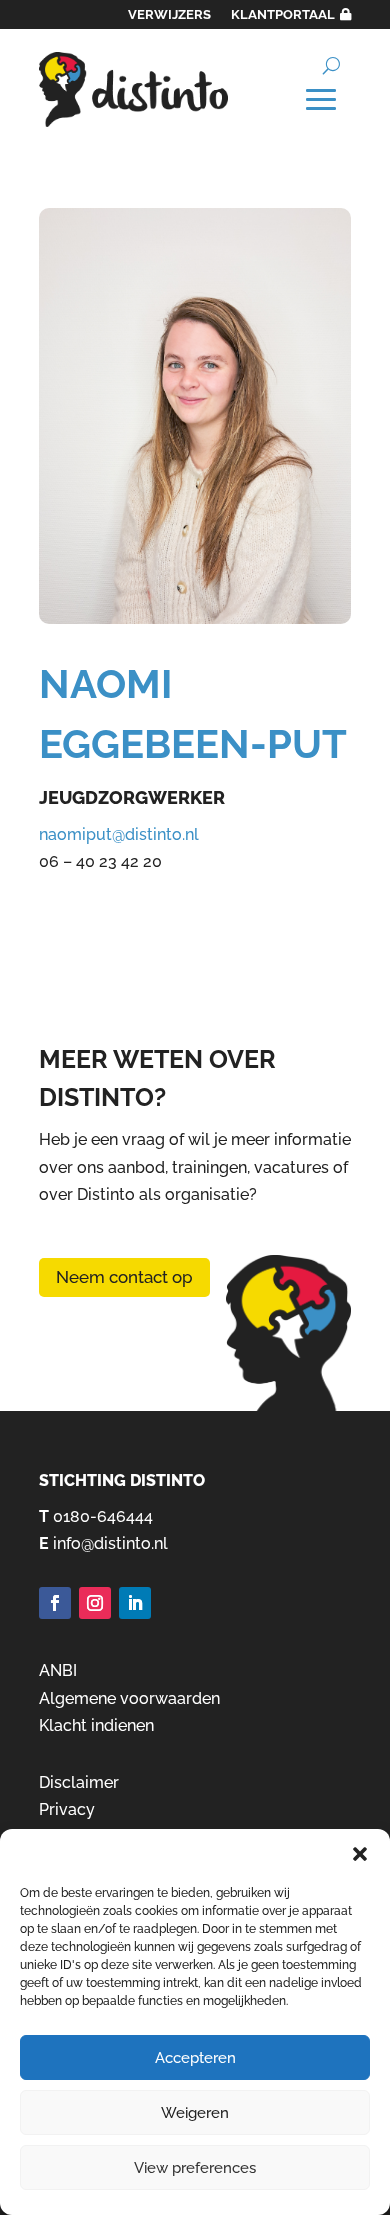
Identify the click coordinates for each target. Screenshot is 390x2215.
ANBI (58, 1670)
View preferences (195, 2168)
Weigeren (195, 2113)
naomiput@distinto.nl (119, 834)
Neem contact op (124, 1277)
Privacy (67, 1809)
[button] (360, 1854)
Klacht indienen (96, 1725)
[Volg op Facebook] (55, 1603)
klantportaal (283, 14)
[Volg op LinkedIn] (135, 1603)
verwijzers (169, 14)
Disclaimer (79, 1782)
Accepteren (195, 2058)
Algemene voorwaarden (129, 1698)
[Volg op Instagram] (95, 1603)
